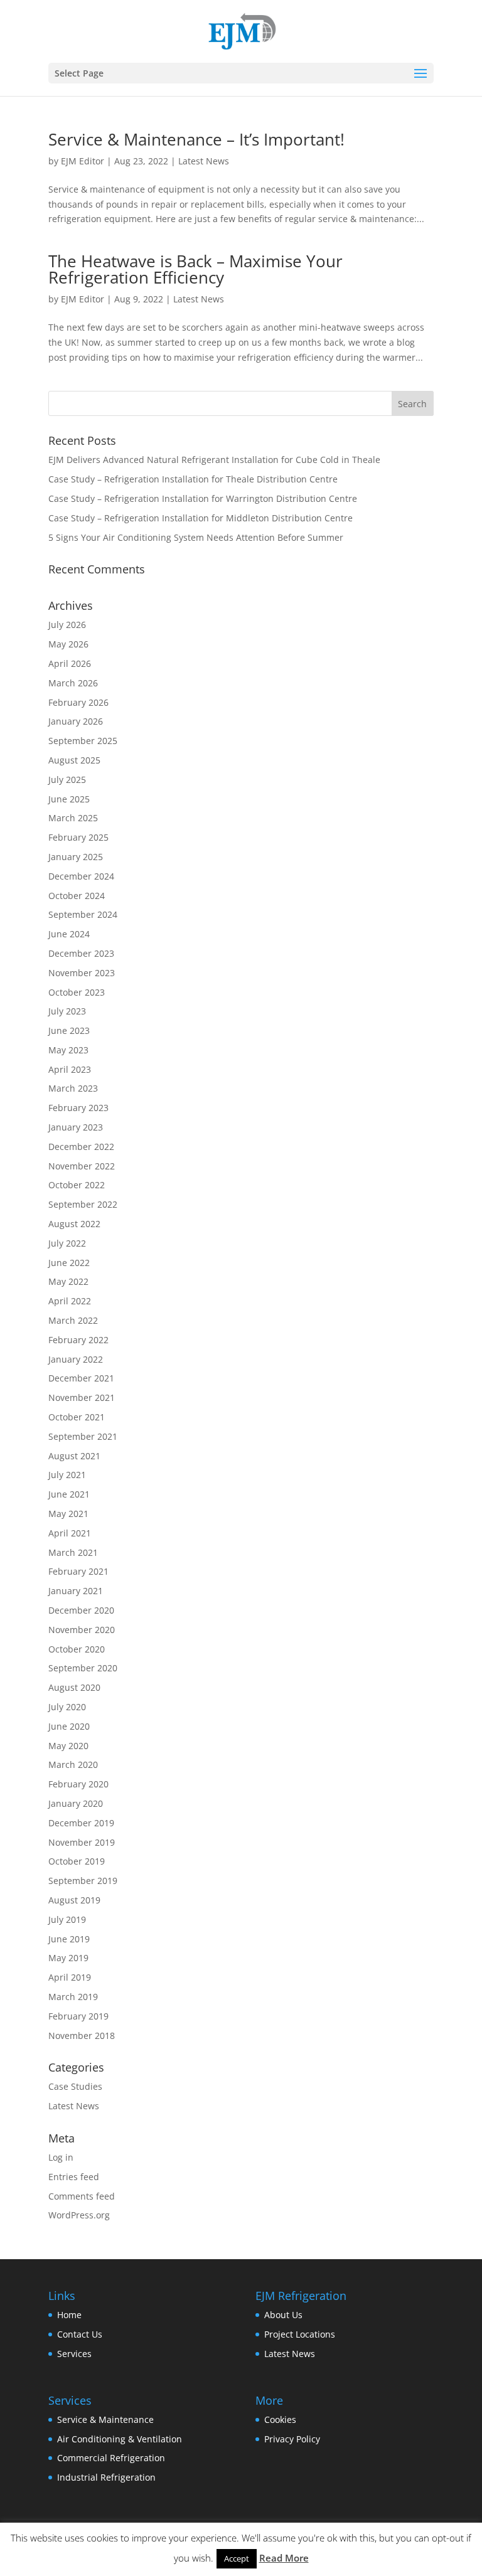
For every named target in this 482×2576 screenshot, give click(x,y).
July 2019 (67, 1919)
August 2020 (74, 1687)
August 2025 (74, 760)
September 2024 (83, 914)
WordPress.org (79, 2215)
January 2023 (76, 1127)
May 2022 (68, 1281)
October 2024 (77, 896)
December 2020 (81, 1610)
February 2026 (78, 702)
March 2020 (73, 1764)
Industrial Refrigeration (106, 2477)
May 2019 (68, 1958)
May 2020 (68, 1746)
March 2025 (73, 818)
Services (74, 2354)
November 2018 (82, 2036)
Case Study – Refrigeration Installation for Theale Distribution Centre (193, 479)
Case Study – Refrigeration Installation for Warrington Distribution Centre (203, 498)
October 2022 (77, 1185)
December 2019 (81, 1823)
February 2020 (78, 1784)
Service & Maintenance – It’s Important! (196, 139)
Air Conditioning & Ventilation (120, 2439)
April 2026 (70, 663)
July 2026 (67, 625)
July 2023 (67, 1011)
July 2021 (67, 1475)
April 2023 (70, 1069)
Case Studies (75, 2086)
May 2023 (68, 1050)
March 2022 (73, 1320)
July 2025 (67, 780)
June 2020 (69, 1726)
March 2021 (73, 1552)
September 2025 (83, 741)
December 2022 (81, 1147)
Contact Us (80, 2334)
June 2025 (69, 799)
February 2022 (78, 1340)
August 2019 (74, 1900)
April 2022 (70, 1301)
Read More (284, 2558)
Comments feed (82, 2196)
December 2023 (81, 953)
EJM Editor (83, 161)
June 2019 (69, 1939)
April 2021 (70, 1533)
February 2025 (78, 837)
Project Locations (300, 2334)
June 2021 (69, 1494)
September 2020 (83, 1668)
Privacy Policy (292, 2439)
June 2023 (69, 1030)
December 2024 (81, 876)
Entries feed (74, 2177)
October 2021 (77, 1417)
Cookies (280, 2419)
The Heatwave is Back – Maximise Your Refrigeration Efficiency (195, 269)
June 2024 (69, 934)
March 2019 (73, 1997)
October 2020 (77, 1649)
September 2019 (83, 1881)
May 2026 (68, 644)
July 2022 (67, 1243)
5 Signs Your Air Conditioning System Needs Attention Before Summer (196, 537)
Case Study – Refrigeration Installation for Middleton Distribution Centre (201, 518)
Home (69, 2315)
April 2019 (70, 1977)
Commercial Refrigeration (111, 2458)
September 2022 (83, 1204)
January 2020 (76, 1803)
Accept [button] (237, 2558)
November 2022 (82, 1166)
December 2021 (81, 1378)
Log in (61, 2157)
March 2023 (73, 1088)
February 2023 (78, 1108)
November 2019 (82, 1842)
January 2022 (76, 1359)
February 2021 (78, 1571)
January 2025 (76, 857)
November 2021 (82, 1397)
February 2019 (78, 2016)
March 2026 (73, 683)
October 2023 (77, 992)
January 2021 (76, 1591)
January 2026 (76, 721)
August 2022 (74, 1224)
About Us (283, 2315)
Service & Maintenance (105, 2419)
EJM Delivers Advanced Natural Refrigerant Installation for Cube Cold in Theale (214, 460)
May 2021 (68, 1514)
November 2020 (82, 1630)
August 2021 (74, 1456)
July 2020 (67, 1707)
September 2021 (83, 1436)
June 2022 (69, 1263)
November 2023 (82, 973)
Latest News (204, 161)
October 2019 (77, 1861)
